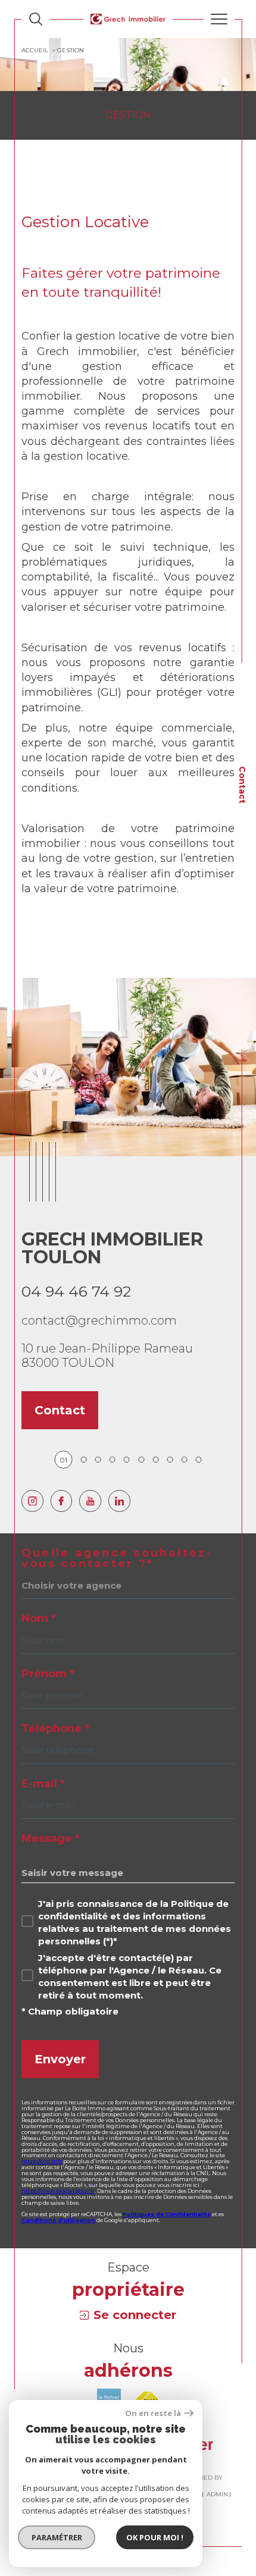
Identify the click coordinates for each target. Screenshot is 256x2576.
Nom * (39, 1618)
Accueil (35, 50)
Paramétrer (57, 2537)
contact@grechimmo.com (99, 1320)
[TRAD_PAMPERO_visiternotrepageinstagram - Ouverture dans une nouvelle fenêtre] (32, 1501)
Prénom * (48, 1674)
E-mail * (43, 1784)
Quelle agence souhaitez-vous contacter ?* (117, 1558)
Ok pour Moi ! (155, 2537)
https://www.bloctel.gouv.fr (58, 2191)
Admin (217, 2494)
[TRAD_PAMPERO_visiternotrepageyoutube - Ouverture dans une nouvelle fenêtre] (90, 1501)
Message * (51, 1838)
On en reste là (153, 2413)
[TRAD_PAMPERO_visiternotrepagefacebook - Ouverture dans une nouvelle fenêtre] (62, 1501)
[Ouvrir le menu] (219, 19)
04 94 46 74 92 (76, 1291)
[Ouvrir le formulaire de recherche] (36, 19)
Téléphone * (55, 1728)
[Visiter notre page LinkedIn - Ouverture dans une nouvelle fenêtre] (119, 1501)
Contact (242, 785)
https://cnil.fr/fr (42, 2161)
